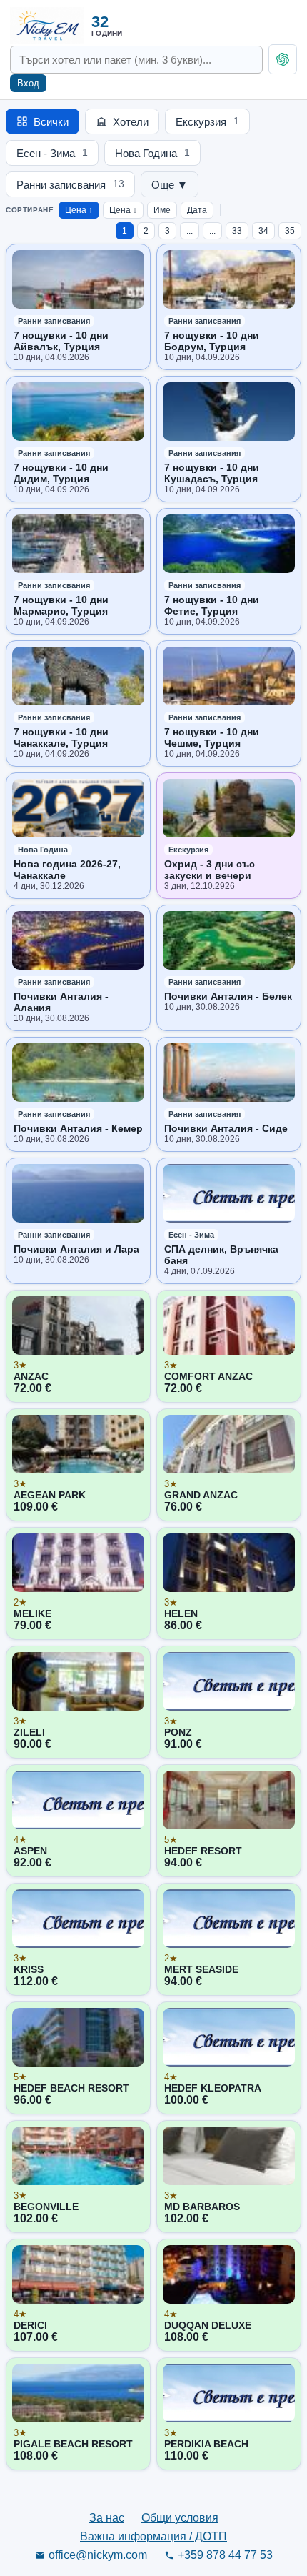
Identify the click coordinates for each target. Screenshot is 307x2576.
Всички (51, 122)
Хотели (131, 122)
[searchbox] (136, 60)
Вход (28, 83)
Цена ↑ (79, 210)
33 (237, 231)
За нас (107, 2518)
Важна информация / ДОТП (153, 2536)
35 (290, 231)
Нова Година (152, 153)
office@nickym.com (98, 2555)
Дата (197, 210)
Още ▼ (170, 185)
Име (162, 210)
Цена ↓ (123, 210)
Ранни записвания (70, 185)
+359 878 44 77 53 (225, 2555)
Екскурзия (207, 122)
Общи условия (180, 2518)
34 (263, 231)
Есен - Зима (52, 153)
